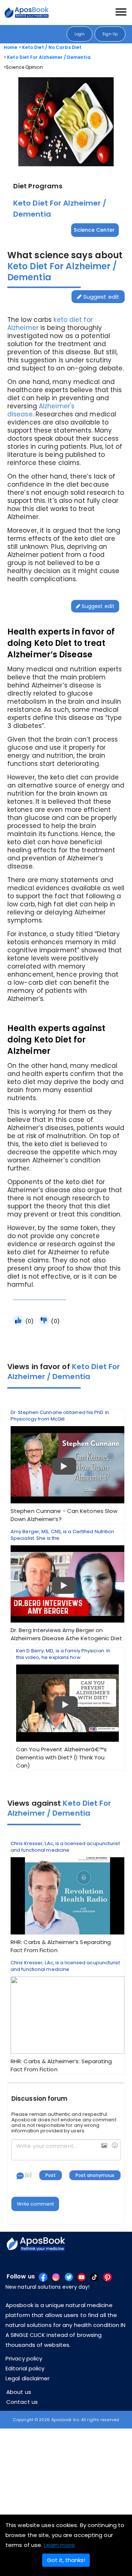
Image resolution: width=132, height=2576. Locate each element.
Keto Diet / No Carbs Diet (52, 47)
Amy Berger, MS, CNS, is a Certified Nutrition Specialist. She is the (66, 1585)
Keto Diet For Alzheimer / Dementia (49, 57)
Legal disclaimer (28, 2378)
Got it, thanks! (66, 2560)
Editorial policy (25, 2368)
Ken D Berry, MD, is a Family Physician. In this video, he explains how (63, 1708)
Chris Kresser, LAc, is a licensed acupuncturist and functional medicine (65, 1897)
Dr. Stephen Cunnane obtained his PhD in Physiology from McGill (64, 1466)
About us (19, 2392)
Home (10, 47)
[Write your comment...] (66, 2150)
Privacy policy (24, 2358)
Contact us (22, 2402)
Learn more (59, 2545)
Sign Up (110, 34)
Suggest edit (100, 297)
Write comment (35, 2204)
